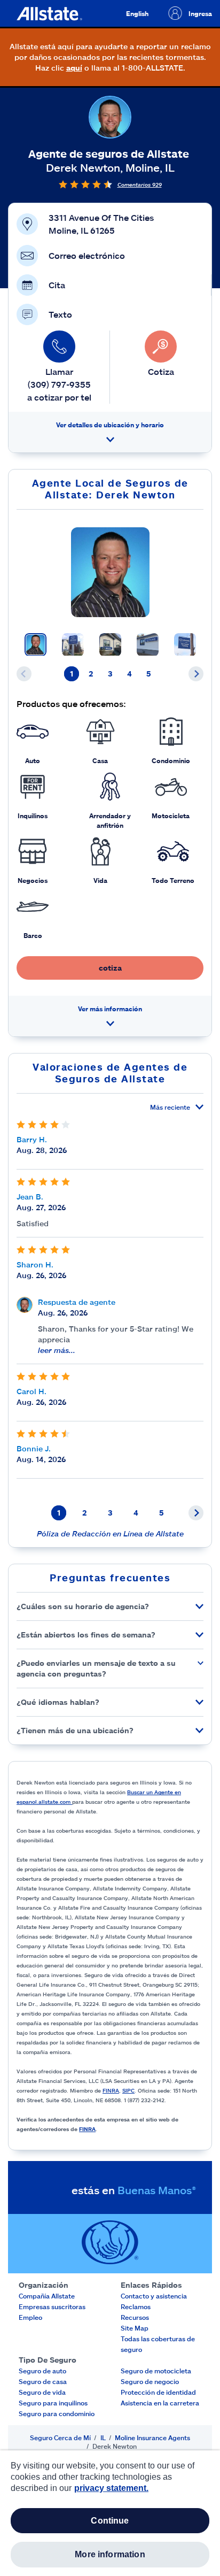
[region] (110, 2513)
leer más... (57, 1350)
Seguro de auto (42, 2371)
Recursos (135, 2317)
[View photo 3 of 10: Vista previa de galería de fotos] (110, 645)
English (137, 13)
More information (110, 2554)
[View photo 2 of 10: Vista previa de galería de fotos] (73, 645)
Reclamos (136, 2306)
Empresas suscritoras (52, 2306)
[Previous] (24, 674)
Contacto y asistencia (154, 2296)
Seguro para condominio (57, 2413)
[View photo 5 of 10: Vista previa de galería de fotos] (185, 645)
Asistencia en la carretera (160, 2403)
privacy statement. (111, 2488)
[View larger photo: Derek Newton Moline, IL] (110, 572)
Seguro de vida (42, 2392)
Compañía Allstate (47, 2296)
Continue (110, 2521)
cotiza (110, 968)
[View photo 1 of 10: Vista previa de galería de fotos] (36, 645)
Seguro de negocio (150, 2381)
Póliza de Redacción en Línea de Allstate (110, 1533)
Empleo (30, 2317)
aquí (74, 68)
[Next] (196, 674)
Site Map (135, 2328)
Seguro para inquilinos (53, 2403)
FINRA (111, 2090)
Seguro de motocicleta (156, 2371)
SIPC (128, 2090)
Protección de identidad (158, 2392)
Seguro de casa (43, 2381)
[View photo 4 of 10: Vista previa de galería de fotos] (148, 645)
